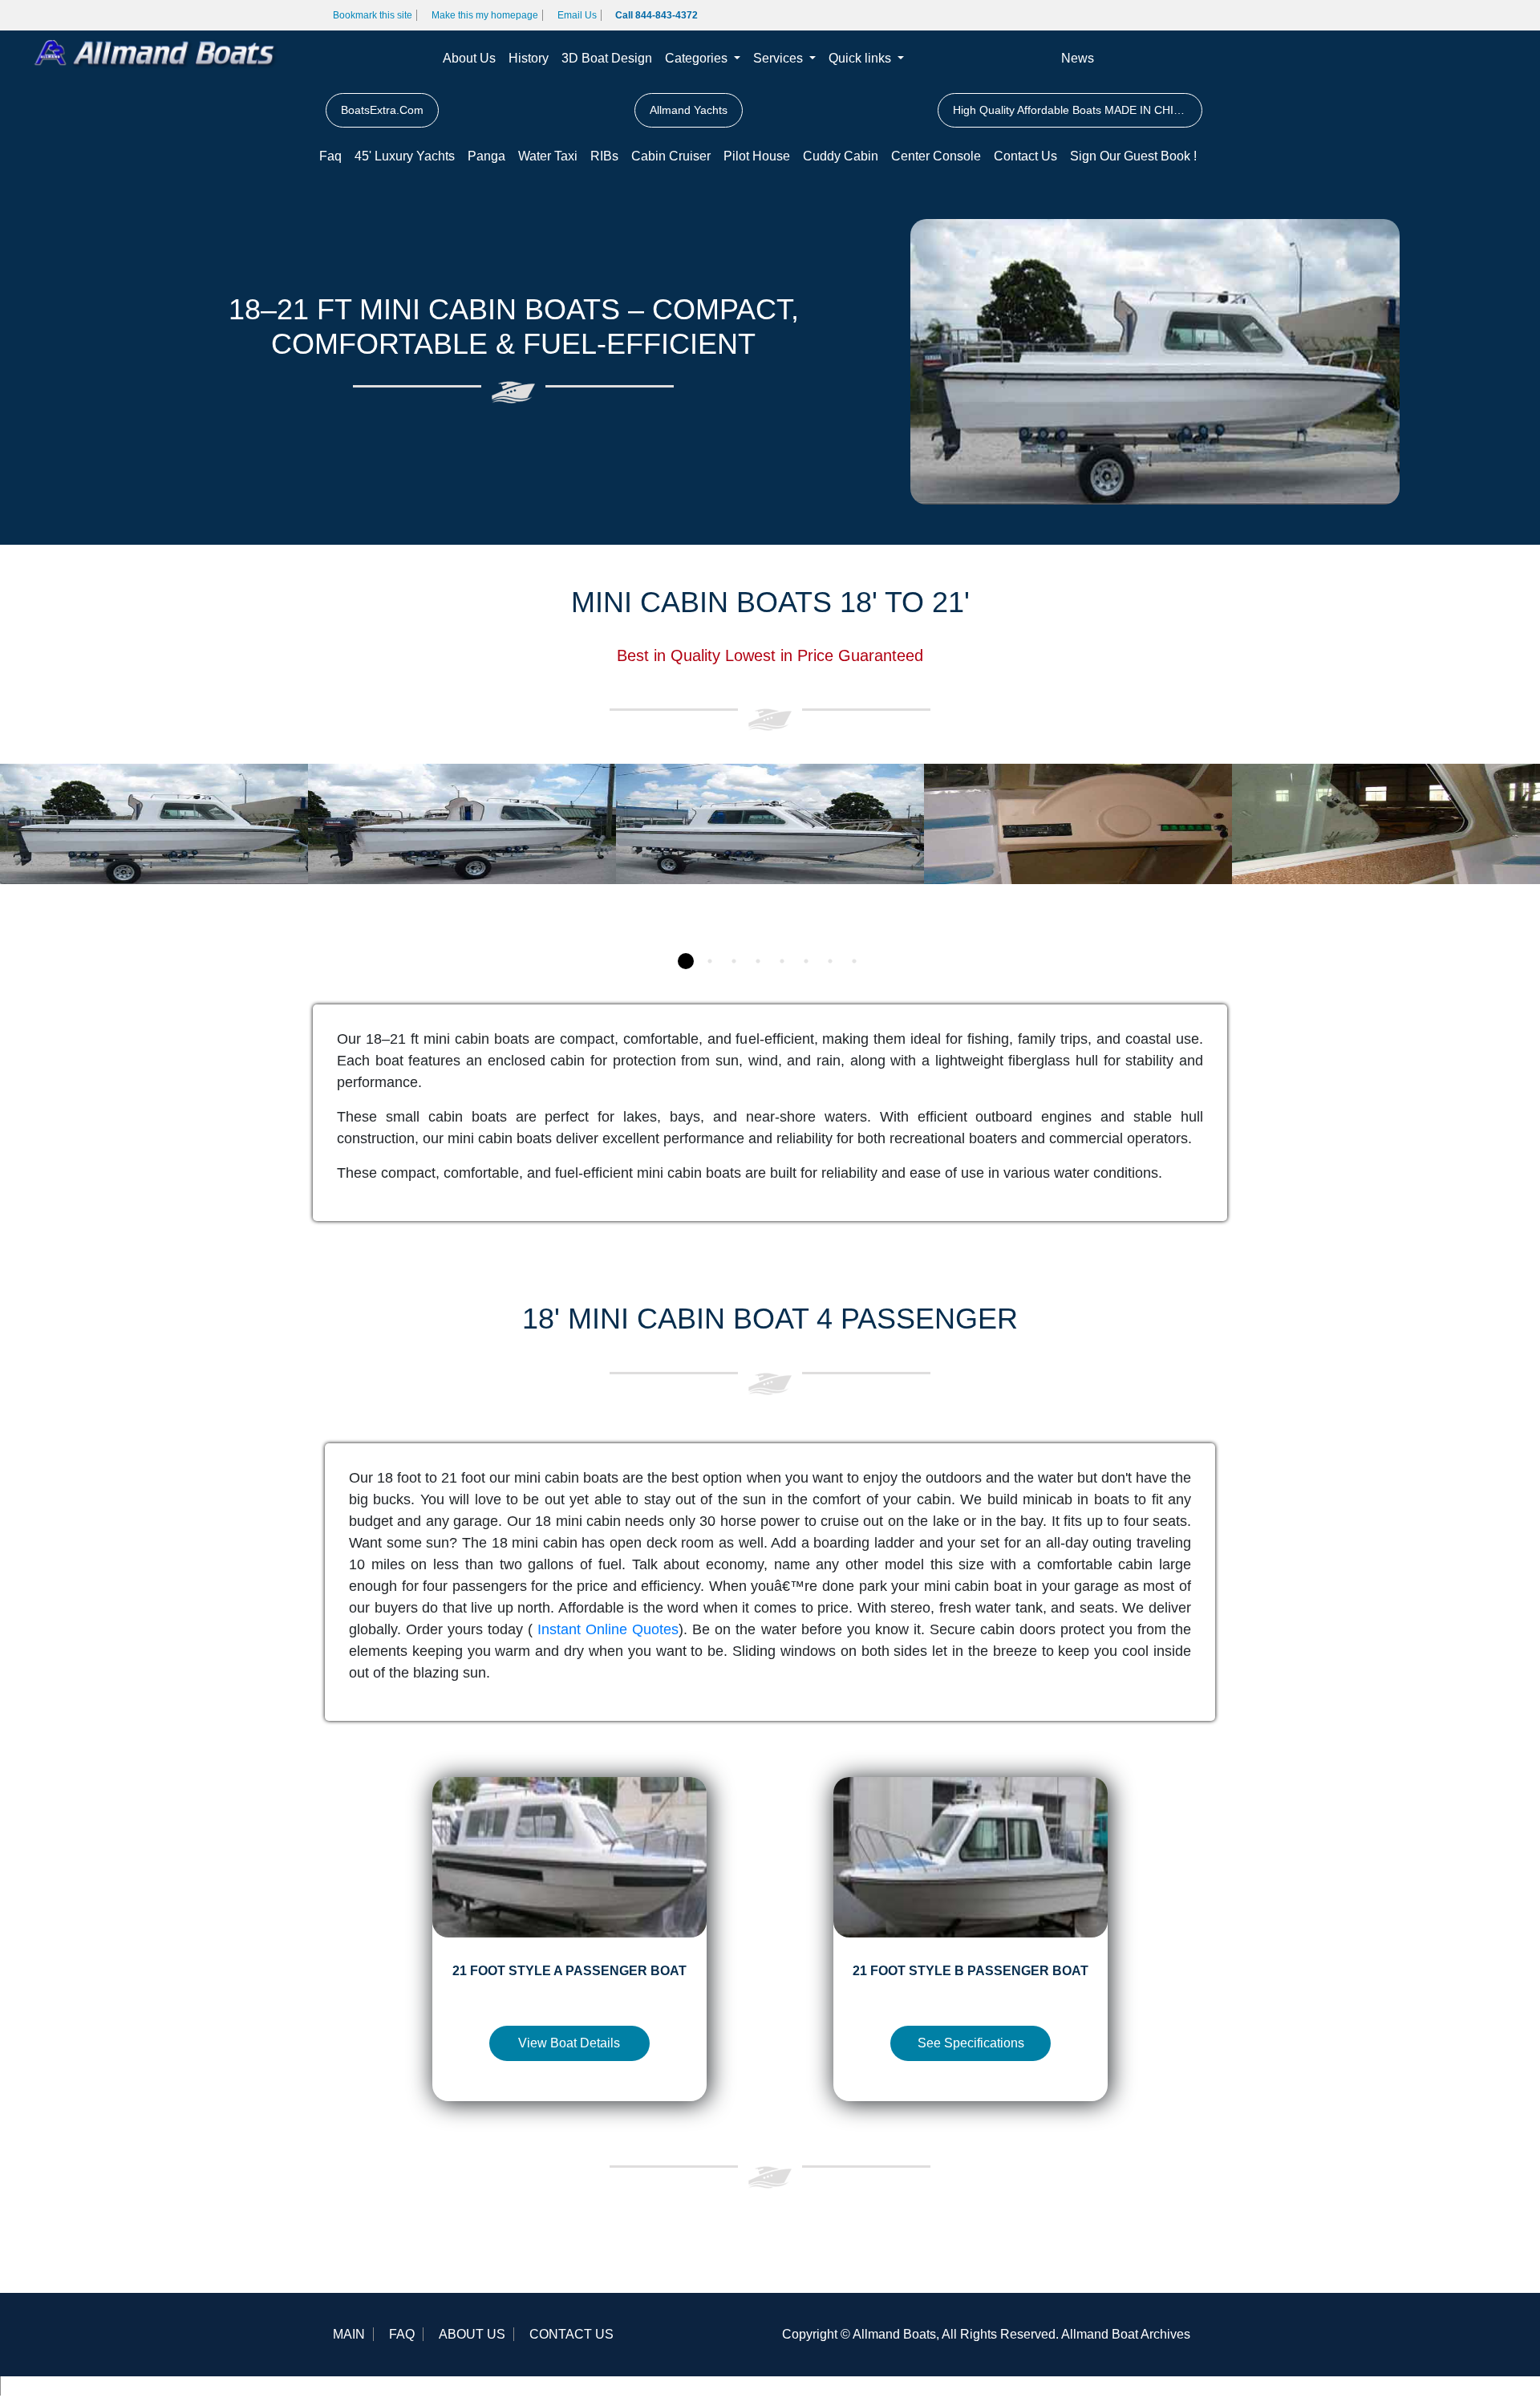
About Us (469, 58)
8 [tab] (854, 961)
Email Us (577, 15)
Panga (486, 156)
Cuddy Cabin (841, 156)
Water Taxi (548, 156)
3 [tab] (734, 961)
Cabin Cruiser (671, 156)
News (1078, 58)
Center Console (936, 156)
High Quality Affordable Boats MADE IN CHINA (1071, 110)
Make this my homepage (485, 15)
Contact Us (1025, 156)
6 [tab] (806, 961)
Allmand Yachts (689, 110)
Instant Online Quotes (608, 1629)
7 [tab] (830, 961)
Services (780, 58)
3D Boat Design (607, 58)
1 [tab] (686, 961)
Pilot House (757, 156)
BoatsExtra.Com (382, 110)
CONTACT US (571, 2334)
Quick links (861, 58)
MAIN (349, 2334)
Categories (698, 58)
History (529, 58)
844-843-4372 (49, 2386)
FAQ (402, 2334)
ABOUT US (472, 2334)
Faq (330, 156)
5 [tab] (782, 961)
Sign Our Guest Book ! (1133, 156)
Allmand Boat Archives (1126, 2334)
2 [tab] (710, 961)
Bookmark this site (373, 15)
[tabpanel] (154, 852)
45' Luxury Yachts (405, 156)
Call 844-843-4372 (657, 15)
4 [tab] (758, 961)
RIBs (604, 156)
